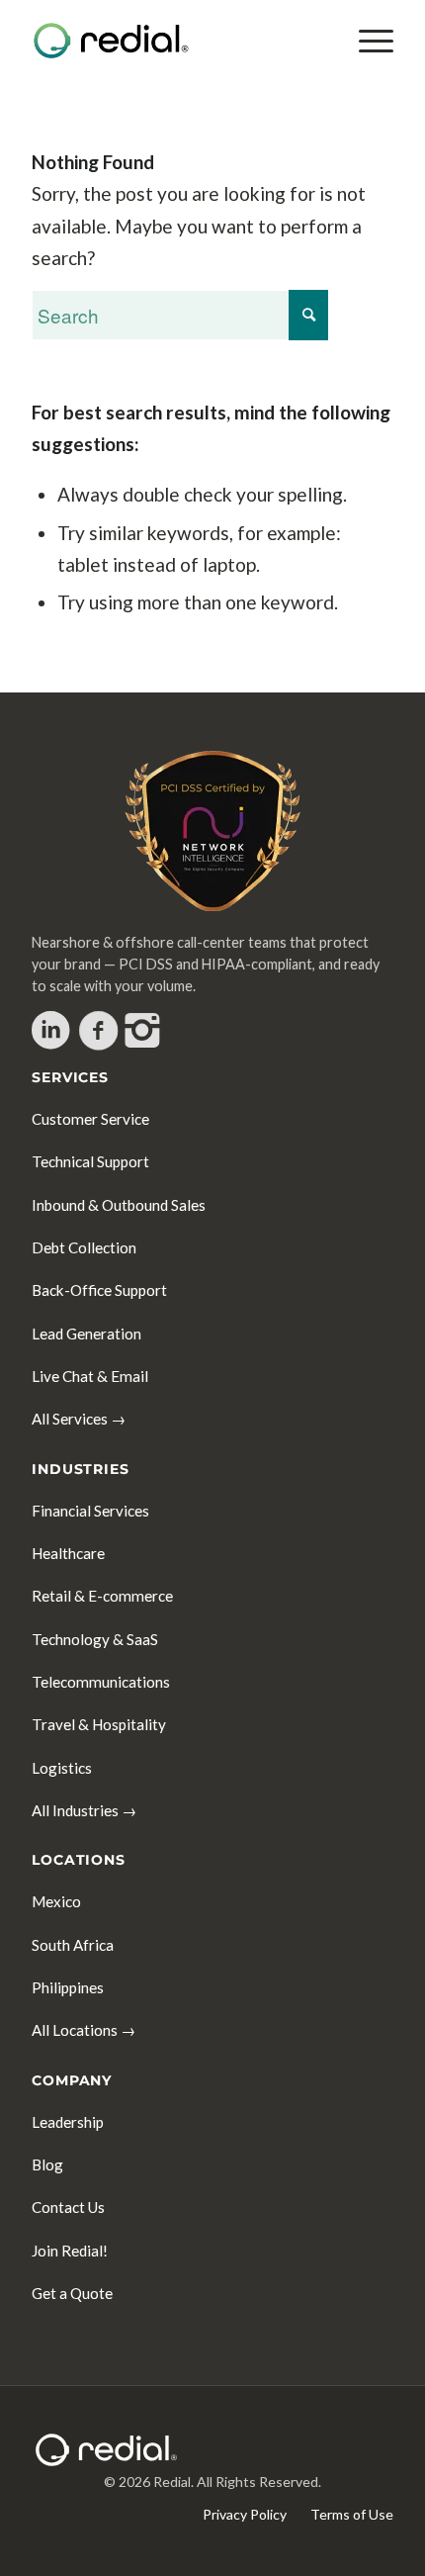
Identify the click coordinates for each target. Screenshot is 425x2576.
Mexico (56, 1901)
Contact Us (68, 2207)
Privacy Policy (245, 2514)
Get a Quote (72, 2293)
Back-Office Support (99, 1290)
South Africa (73, 1945)
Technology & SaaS (95, 1639)
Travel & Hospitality (99, 1724)
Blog (47, 2164)
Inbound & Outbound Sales (119, 1205)
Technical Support (90, 1161)
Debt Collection (84, 1247)
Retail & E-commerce (102, 1596)
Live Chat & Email (90, 1376)
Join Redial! (70, 2251)
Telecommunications (101, 1682)
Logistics (62, 1768)
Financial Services (90, 1511)
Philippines (68, 1987)
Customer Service (90, 1119)
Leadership (68, 2122)
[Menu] (366, 41)
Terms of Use (352, 2514)
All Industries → (84, 1810)
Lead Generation (86, 1334)
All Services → (79, 1419)
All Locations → (84, 2030)
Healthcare (68, 1553)
